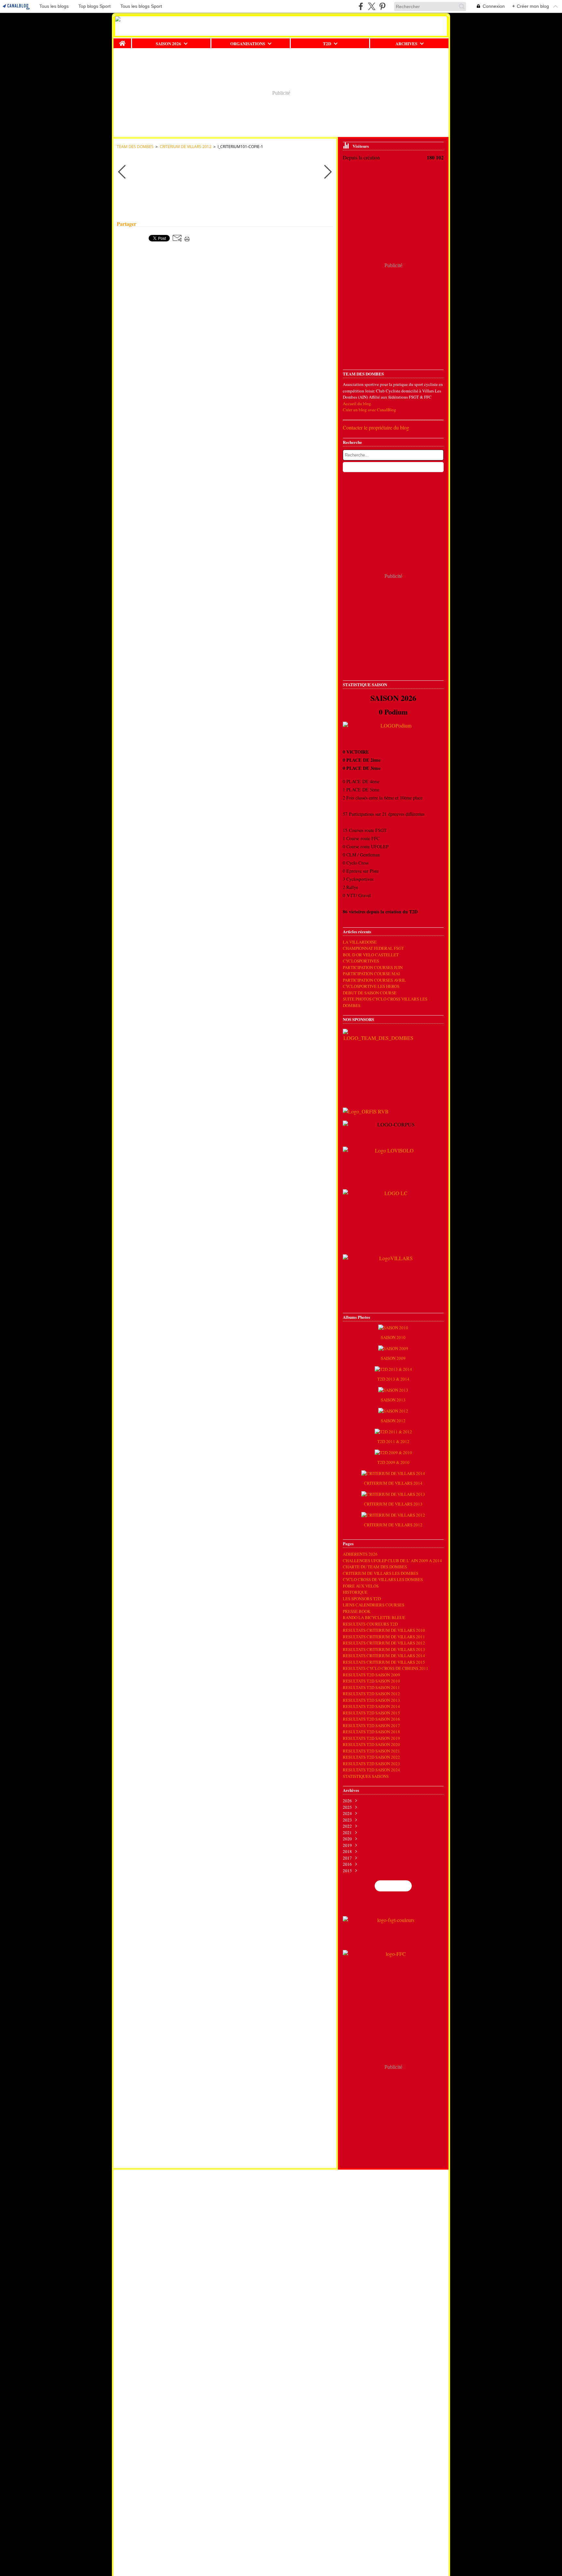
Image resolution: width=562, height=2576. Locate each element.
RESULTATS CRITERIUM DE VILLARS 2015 (384, 1662)
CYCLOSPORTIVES (361, 961)
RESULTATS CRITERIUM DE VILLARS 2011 (384, 1637)
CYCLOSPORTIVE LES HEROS (371, 986)
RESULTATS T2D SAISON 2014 (371, 1706)
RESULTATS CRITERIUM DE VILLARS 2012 (384, 1643)
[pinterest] (382, 6)
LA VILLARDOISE (360, 942)
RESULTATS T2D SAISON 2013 (371, 1700)
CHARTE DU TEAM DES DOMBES (375, 1567)
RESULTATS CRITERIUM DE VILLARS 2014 (384, 1656)
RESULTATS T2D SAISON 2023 (371, 1764)
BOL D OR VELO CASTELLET (371, 955)
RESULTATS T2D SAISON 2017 (371, 1725)
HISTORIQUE (355, 1592)
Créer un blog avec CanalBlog (369, 410)
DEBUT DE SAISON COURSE (370, 993)
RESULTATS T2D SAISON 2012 (371, 1694)
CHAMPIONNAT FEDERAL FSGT (373, 948)
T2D (327, 43)
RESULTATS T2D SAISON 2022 (371, 1757)
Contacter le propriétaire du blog (376, 427)
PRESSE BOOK (357, 1611)
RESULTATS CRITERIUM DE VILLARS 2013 (384, 1649)
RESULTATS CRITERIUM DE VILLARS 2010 (384, 1630)
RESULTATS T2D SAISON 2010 (371, 1681)
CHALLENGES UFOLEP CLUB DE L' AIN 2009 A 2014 (392, 1561)
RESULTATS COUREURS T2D (370, 1624)
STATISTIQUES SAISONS (366, 1776)
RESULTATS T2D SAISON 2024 (371, 1770)
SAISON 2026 (168, 43)
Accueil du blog (357, 403)
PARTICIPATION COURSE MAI (371, 974)
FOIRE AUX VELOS (361, 1586)
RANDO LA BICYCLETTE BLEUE (374, 1617)
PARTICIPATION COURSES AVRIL (374, 980)
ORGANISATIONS (248, 43)
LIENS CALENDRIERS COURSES (374, 1605)
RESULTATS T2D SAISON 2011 (371, 1687)
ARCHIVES (406, 43)
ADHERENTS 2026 (360, 1554)
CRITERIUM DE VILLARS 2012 (186, 147)
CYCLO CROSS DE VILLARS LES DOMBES (383, 1579)
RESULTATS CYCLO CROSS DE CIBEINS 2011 (386, 1668)
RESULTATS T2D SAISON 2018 (371, 1732)
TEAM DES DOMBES (135, 147)
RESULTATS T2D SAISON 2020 (371, 1744)
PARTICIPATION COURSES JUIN (373, 967)
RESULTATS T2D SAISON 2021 (371, 1751)
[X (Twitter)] (372, 6)
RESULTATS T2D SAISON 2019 (371, 1738)
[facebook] (361, 6)
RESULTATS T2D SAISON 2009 (371, 1675)
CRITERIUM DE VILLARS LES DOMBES (381, 1573)
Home (122, 41)
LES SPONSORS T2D (362, 1599)
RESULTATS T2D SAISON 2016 (371, 1719)
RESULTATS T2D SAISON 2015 (371, 1713)
